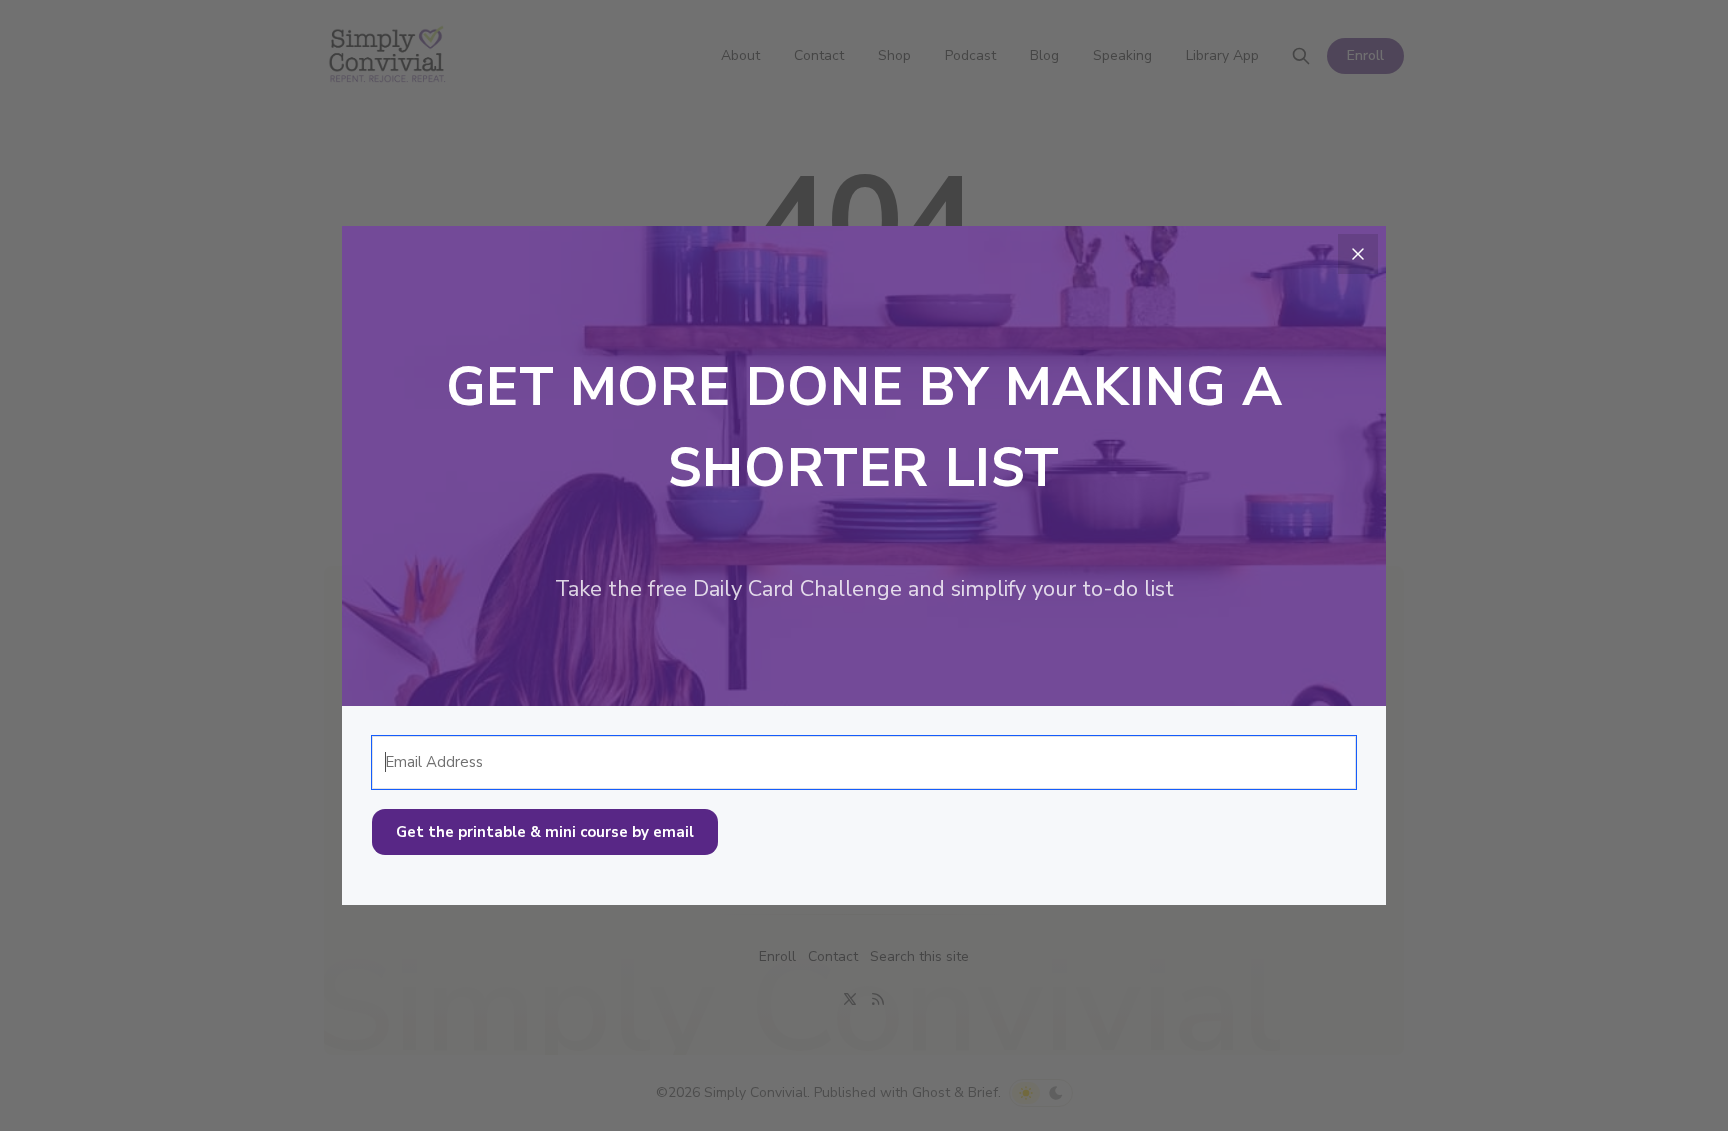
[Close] (1358, 254)
